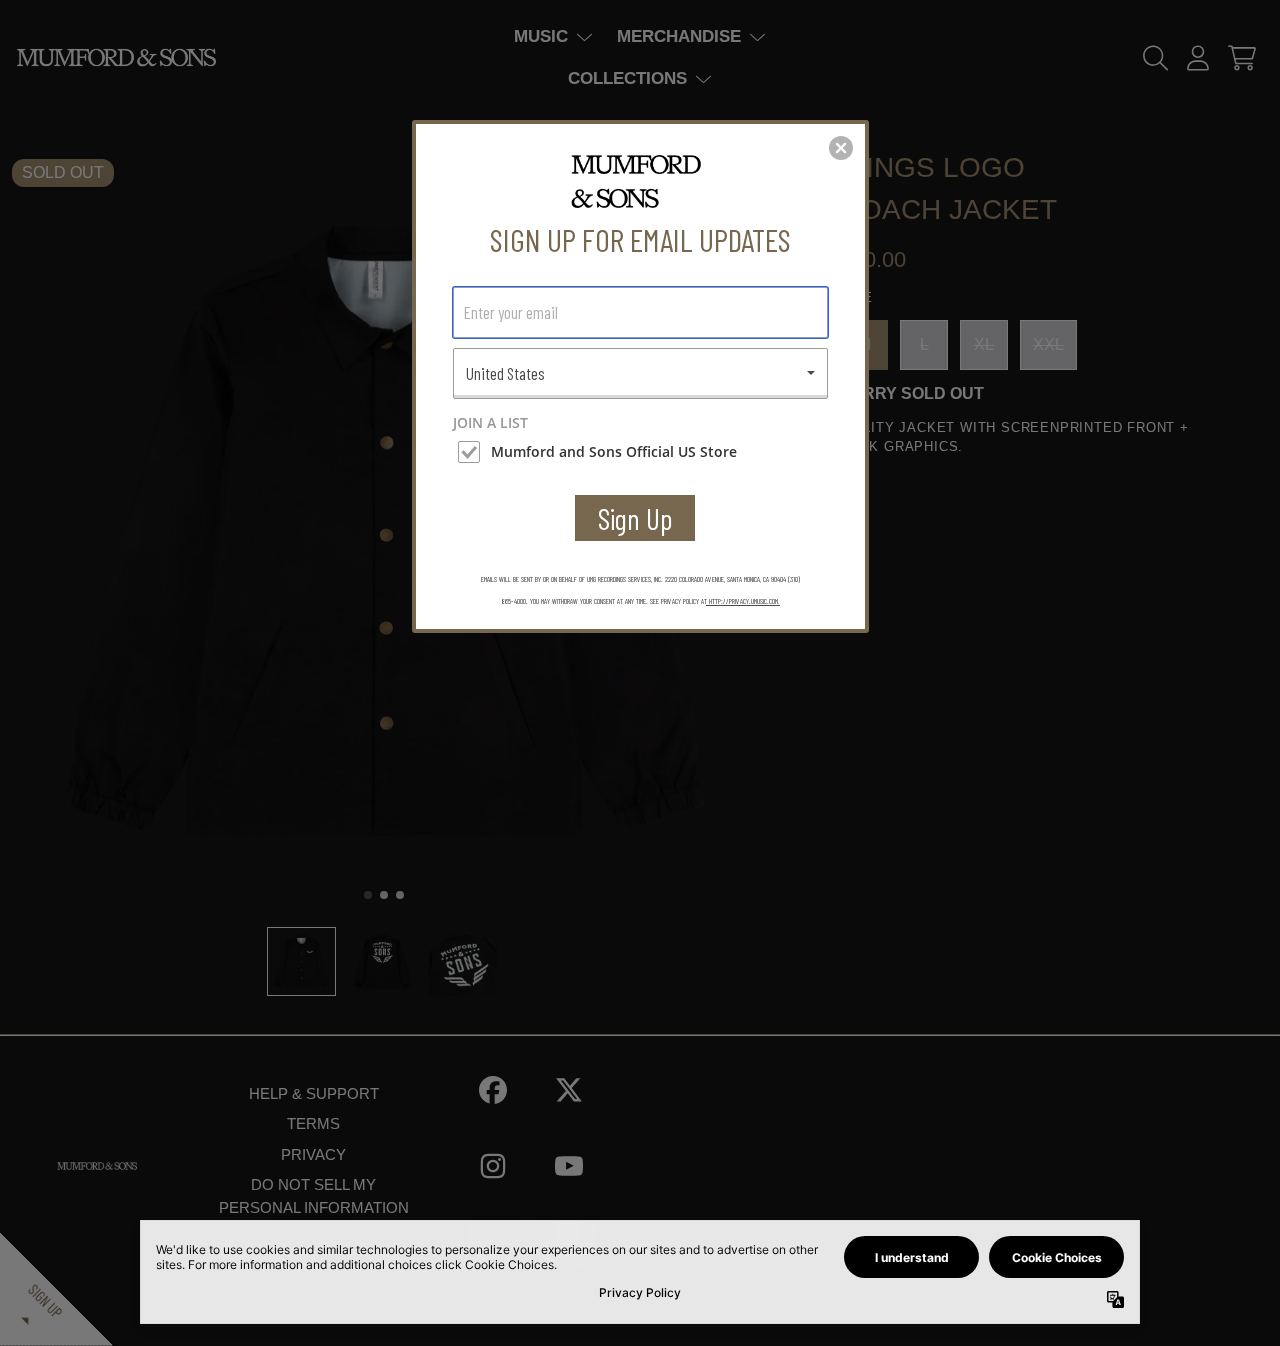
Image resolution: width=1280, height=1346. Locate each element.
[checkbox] (643, 452)
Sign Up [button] (635, 518)
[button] (841, 148)
